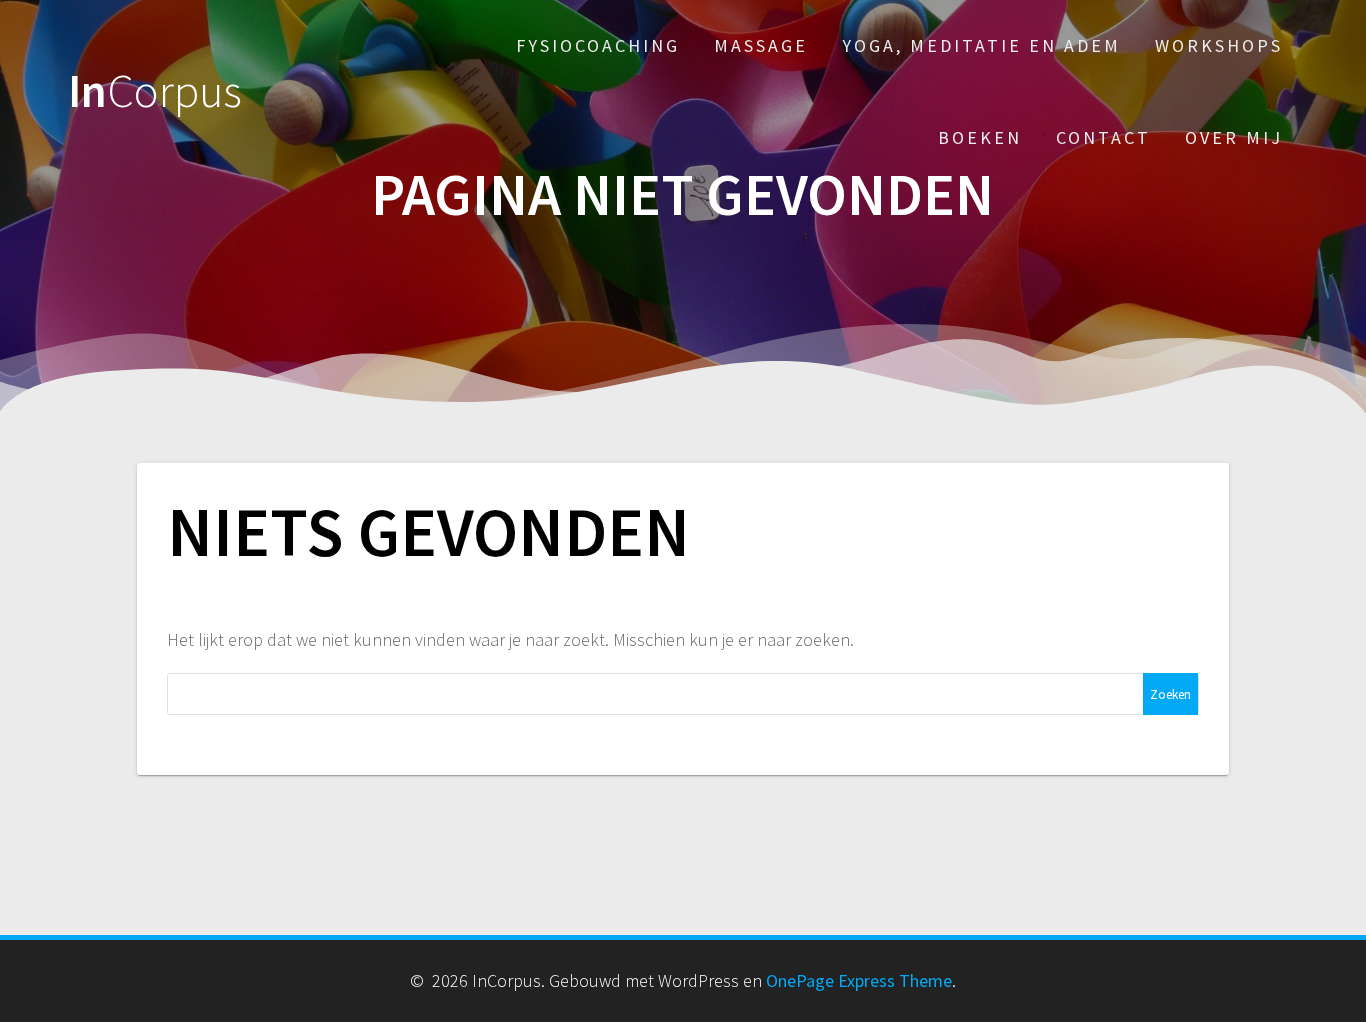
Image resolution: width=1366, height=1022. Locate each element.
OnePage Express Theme (859, 980)
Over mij (1234, 137)
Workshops (1219, 45)
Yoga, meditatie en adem (981, 45)
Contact (1103, 137)
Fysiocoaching (598, 45)
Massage (761, 45)
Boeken (980, 137)
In (155, 91)
